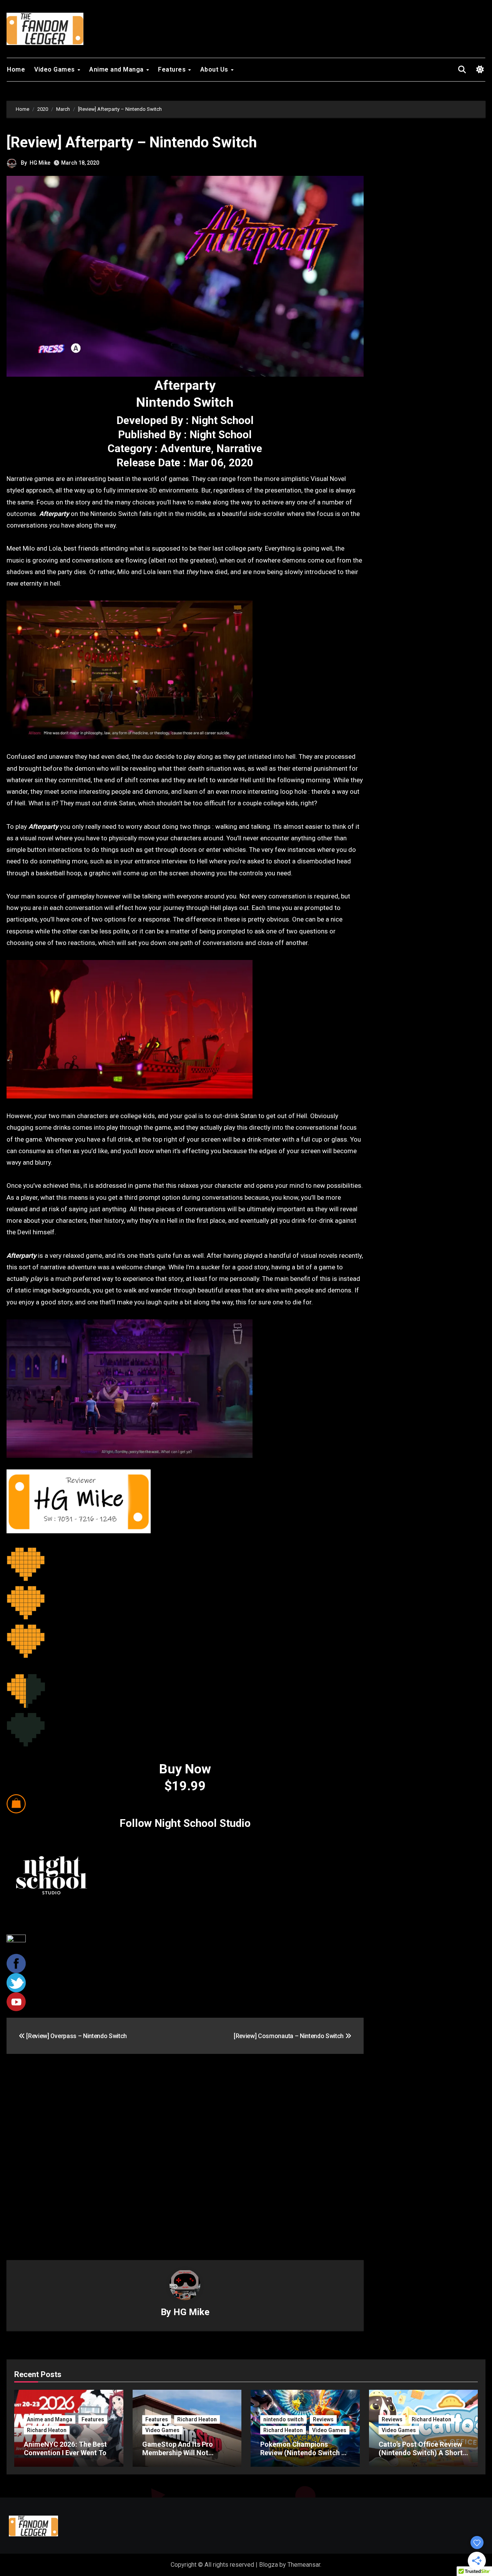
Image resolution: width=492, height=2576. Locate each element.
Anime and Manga (117, 69)
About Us (215, 69)
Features (173, 69)
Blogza (268, 2565)
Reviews (323, 2419)
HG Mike (40, 163)
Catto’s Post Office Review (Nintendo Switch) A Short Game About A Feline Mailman (421, 2457)
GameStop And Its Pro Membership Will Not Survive (178, 2452)
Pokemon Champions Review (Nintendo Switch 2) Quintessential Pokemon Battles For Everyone (304, 2457)
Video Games (55, 69)
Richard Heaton (47, 2430)
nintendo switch (283, 2419)
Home (16, 69)
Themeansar (304, 2565)
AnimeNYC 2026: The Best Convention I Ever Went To (65, 2448)
